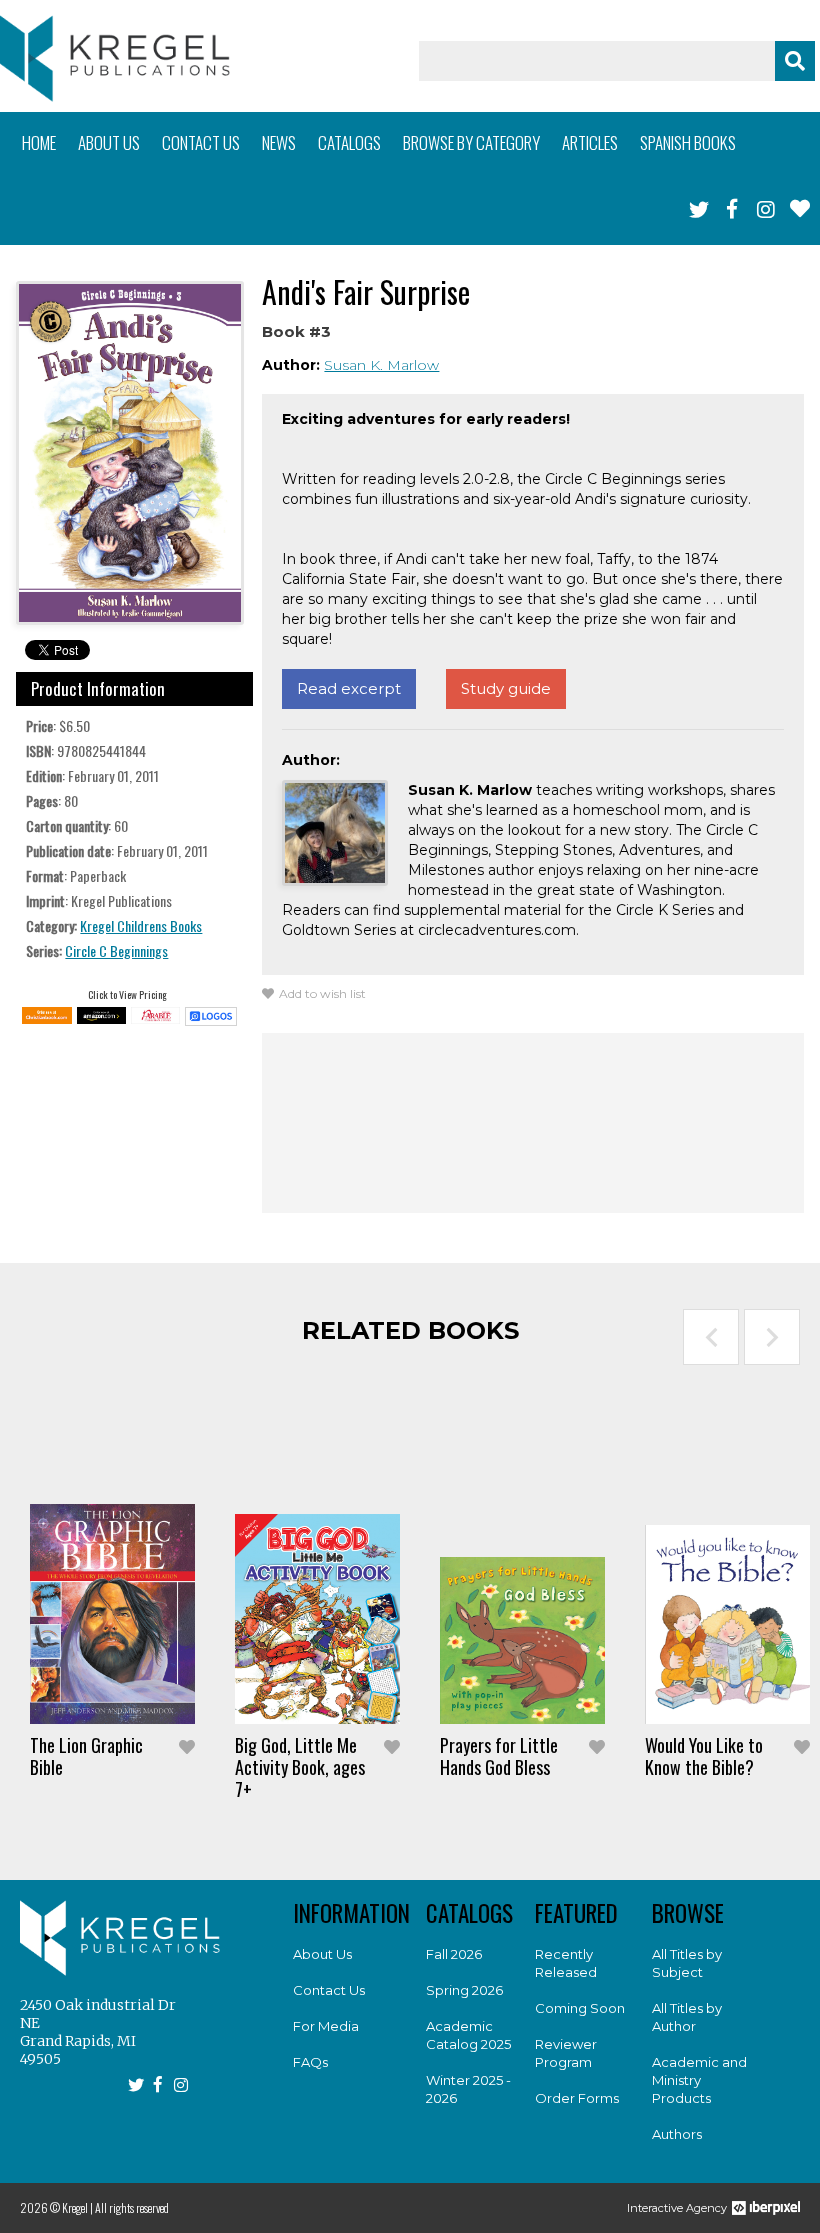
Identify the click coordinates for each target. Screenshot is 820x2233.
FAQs (310, 2062)
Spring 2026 (464, 1990)
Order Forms (577, 2098)
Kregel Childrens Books (141, 925)
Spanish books (688, 142)
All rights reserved (132, 2207)
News (279, 142)
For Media (326, 2026)
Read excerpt (349, 688)
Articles (590, 142)
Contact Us (329, 1990)
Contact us (201, 142)
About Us (322, 1954)
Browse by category (471, 142)
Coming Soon (580, 2008)
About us (109, 142)
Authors (677, 2134)
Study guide (506, 688)
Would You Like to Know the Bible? (704, 1756)
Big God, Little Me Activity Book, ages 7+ (300, 1767)
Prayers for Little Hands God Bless (499, 1756)
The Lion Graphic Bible (86, 1756)
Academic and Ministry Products (699, 2080)
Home (39, 142)
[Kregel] (115, 58)
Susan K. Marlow (381, 365)
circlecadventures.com (497, 930)
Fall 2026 (454, 1954)
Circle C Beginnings (116, 950)
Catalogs (349, 142)
